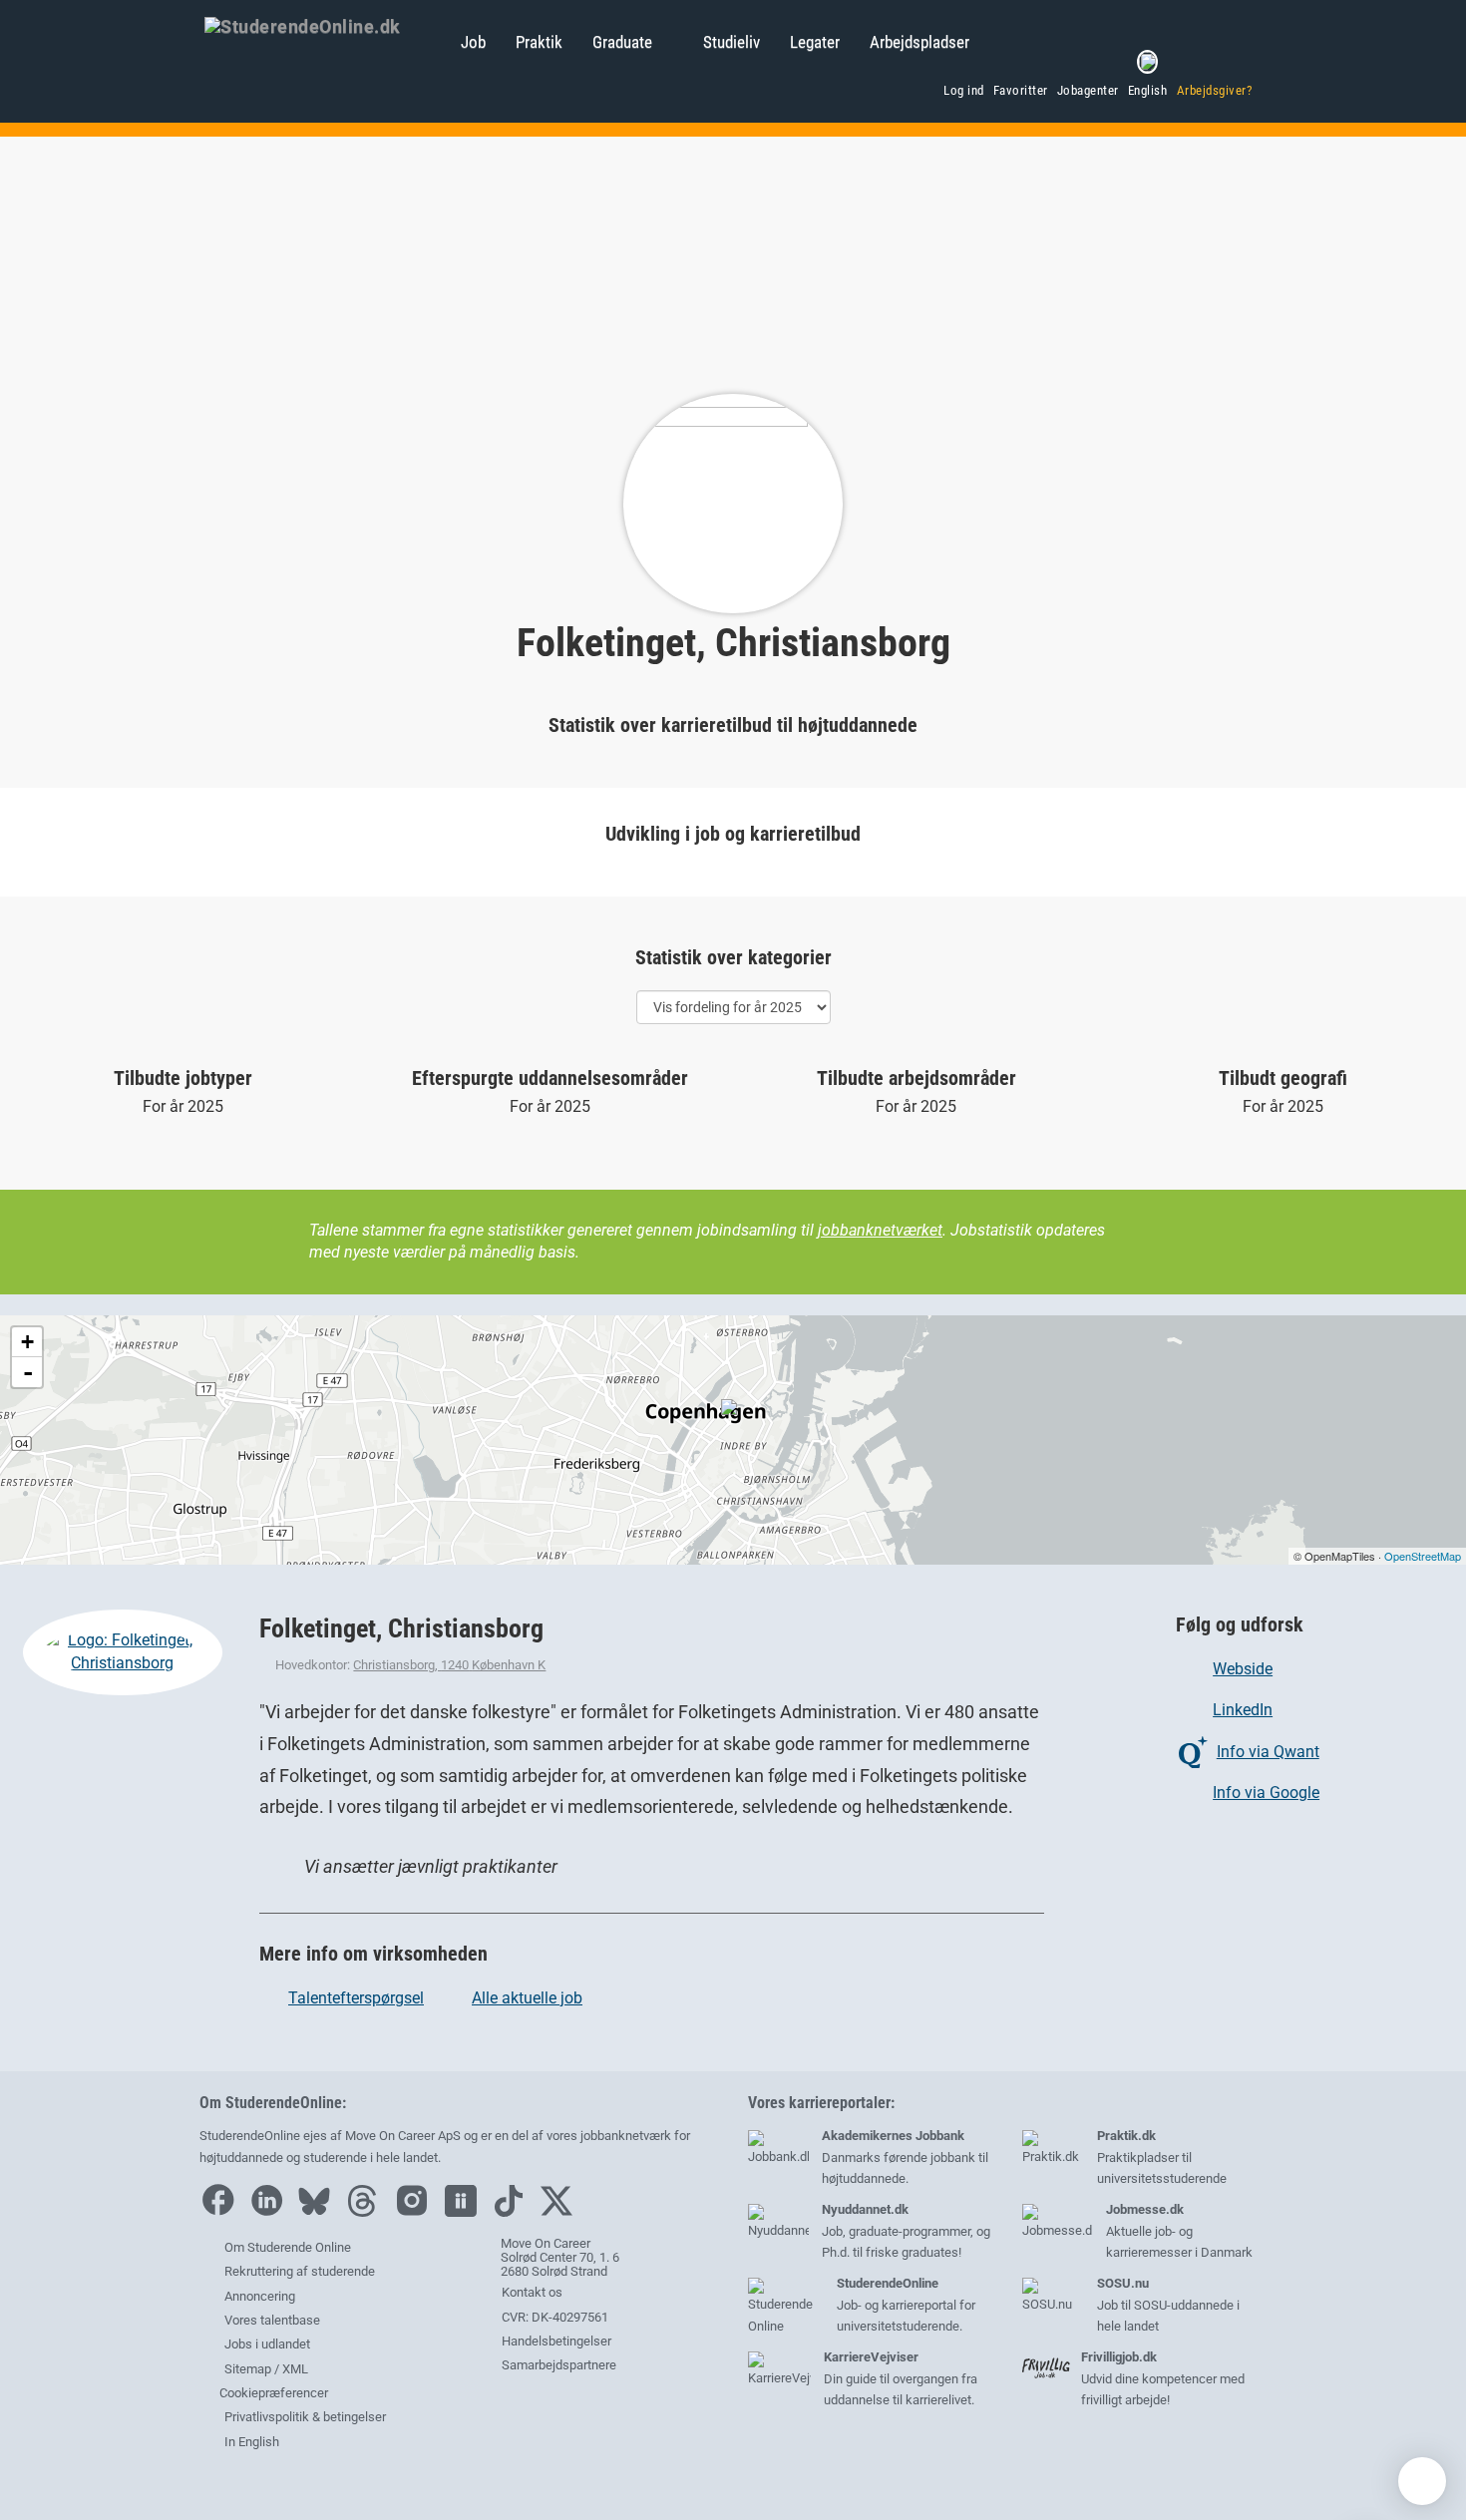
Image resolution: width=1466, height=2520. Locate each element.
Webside (1243, 1669)
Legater (815, 42)
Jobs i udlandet (267, 2344)
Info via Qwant (1268, 1752)
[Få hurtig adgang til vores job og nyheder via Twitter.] (561, 2212)
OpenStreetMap (1423, 1556)
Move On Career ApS (403, 2136)
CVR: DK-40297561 (553, 2317)
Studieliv (732, 42)
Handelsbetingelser (555, 2341)
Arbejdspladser (919, 42)
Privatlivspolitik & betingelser (305, 2417)
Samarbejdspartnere (557, 2365)
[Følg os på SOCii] (466, 2212)
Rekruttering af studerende (300, 2271)
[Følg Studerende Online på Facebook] (222, 2212)
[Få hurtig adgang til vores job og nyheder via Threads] (367, 2212)
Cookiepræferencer (272, 2393)
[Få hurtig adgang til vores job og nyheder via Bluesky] (319, 2212)
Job (473, 42)
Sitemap (248, 2369)
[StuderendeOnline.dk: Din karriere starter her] (323, 25)
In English (252, 2442)
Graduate (622, 42)
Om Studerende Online (288, 2247)
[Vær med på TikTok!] (514, 2212)
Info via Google (1266, 1793)
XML (295, 2369)
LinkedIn (1243, 1710)
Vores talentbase (272, 2320)
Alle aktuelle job (527, 1998)
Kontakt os (531, 2292)
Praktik (539, 42)
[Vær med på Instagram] (417, 2212)
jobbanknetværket (880, 1230)
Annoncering (260, 2296)
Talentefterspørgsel (356, 1998)
